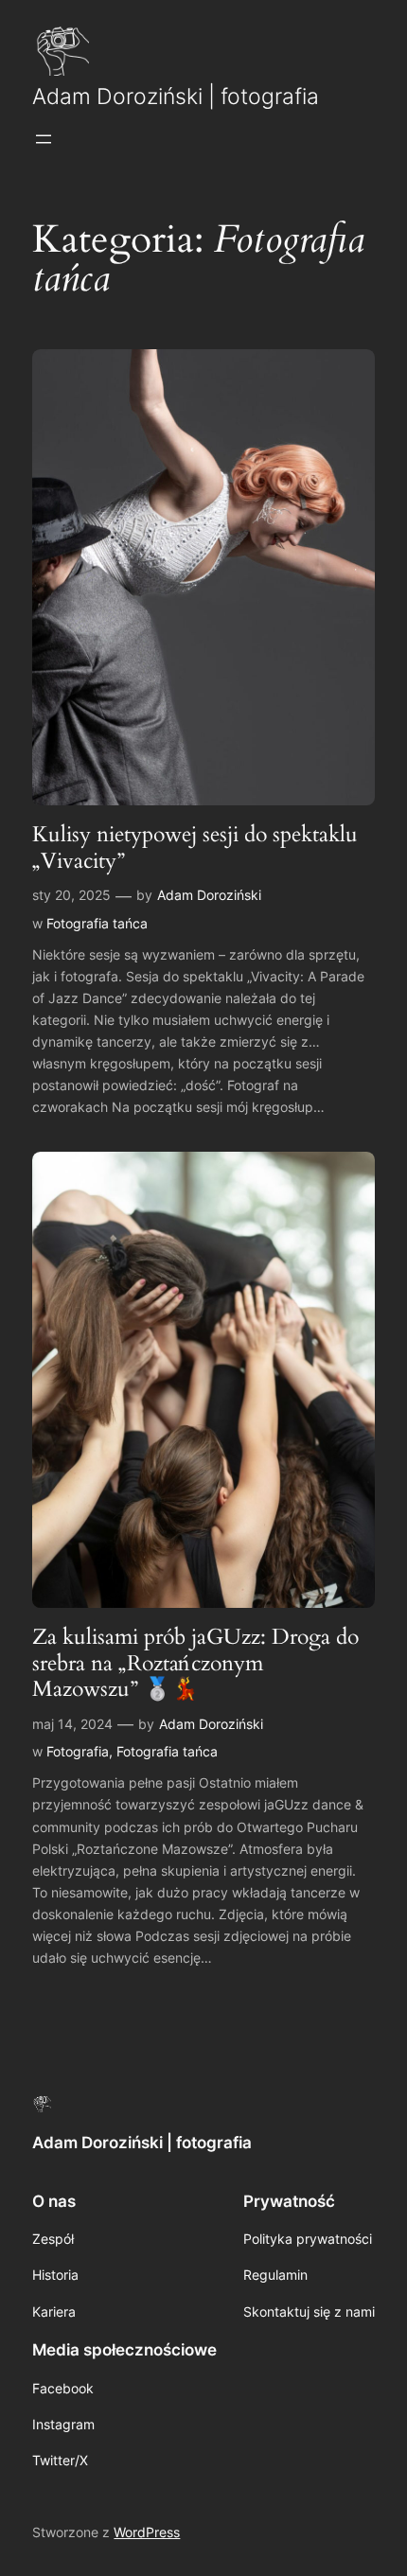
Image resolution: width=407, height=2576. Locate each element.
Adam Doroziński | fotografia (176, 97)
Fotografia (78, 1751)
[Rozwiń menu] (44, 139)
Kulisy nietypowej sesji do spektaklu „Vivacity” (195, 847)
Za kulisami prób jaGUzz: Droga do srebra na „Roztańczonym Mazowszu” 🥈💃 (195, 1663)
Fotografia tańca (97, 923)
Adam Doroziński (209, 895)
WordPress (147, 2532)
